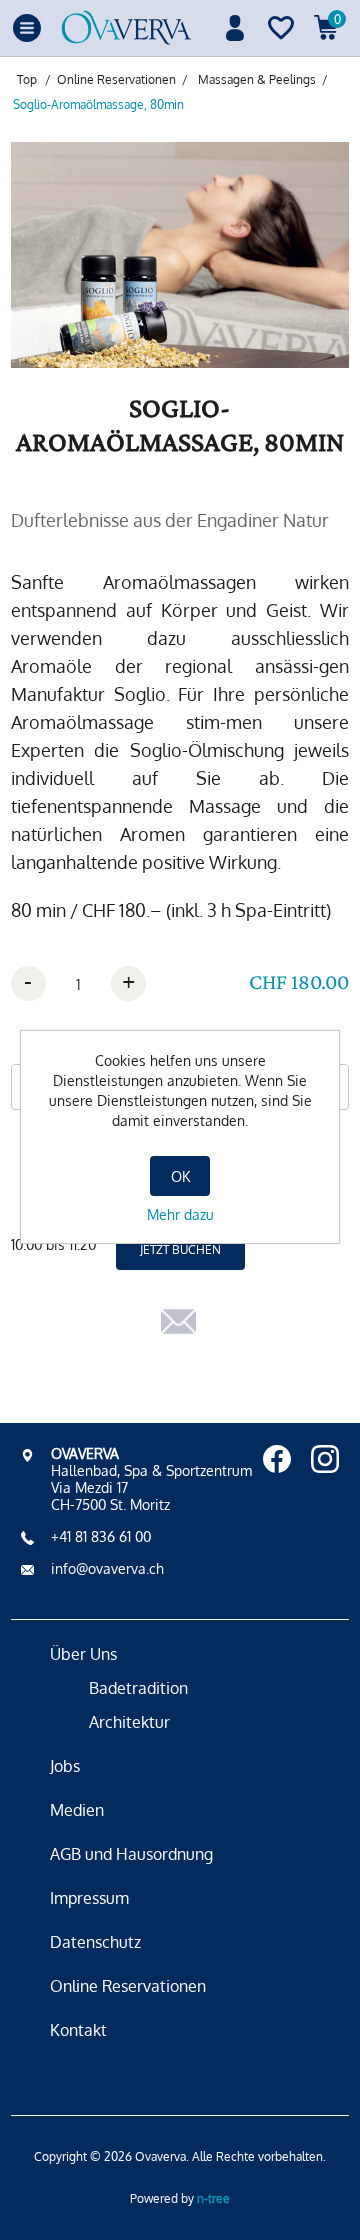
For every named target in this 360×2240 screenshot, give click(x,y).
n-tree (213, 2198)
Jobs (65, 1766)
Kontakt (78, 2030)
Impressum (89, 1898)
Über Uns (83, 1654)
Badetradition (138, 1688)
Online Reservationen (128, 1986)
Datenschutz (95, 1942)
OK (180, 1176)
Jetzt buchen (180, 1249)
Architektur (129, 1722)
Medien (77, 1810)
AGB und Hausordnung (131, 1854)
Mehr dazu (180, 1214)
